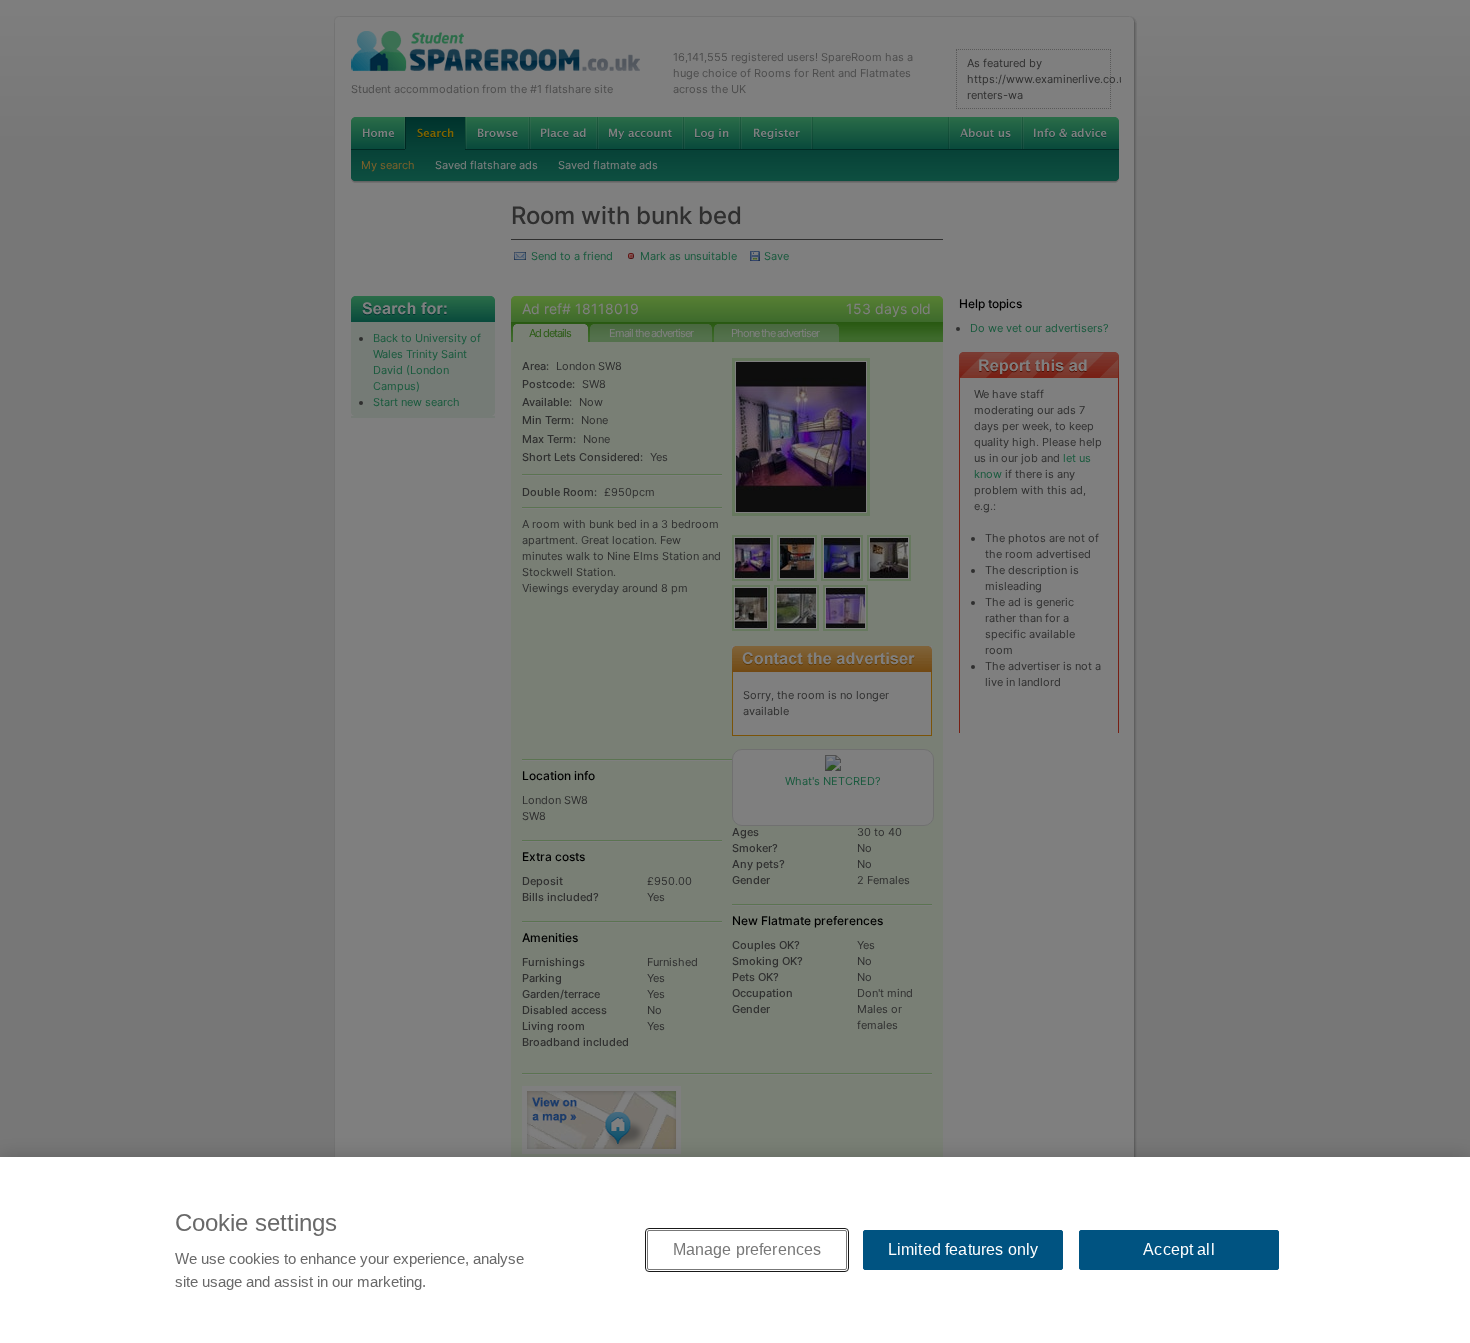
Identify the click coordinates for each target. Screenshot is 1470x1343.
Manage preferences (747, 1249)
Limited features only (963, 1249)
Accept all (1179, 1249)
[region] (735, 1250)
